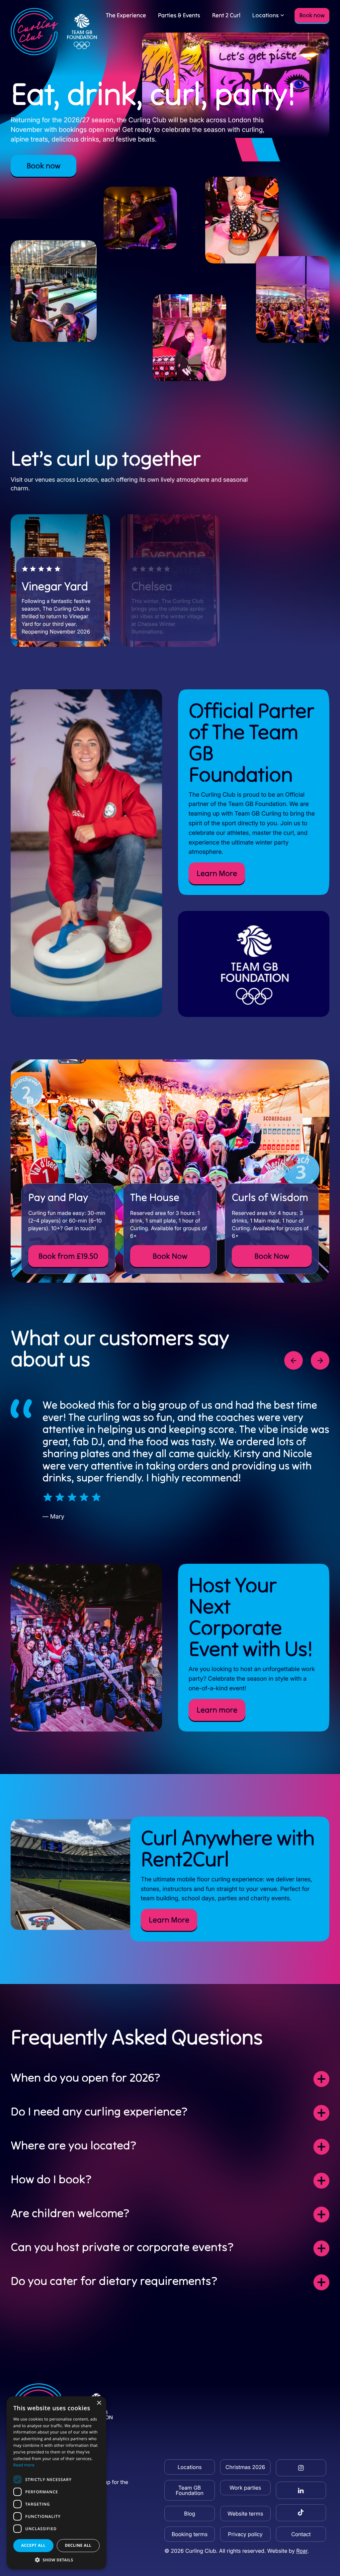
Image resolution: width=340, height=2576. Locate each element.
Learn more (217, 1710)
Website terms (245, 2514)
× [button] (99, 2403)
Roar (302, 2551)
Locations (265, 15)
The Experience (126, 15)
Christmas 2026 (245, 2467)
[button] (56, 2560)
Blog (189, 2514)
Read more (24, 2465)
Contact (301, 2534)
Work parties (245, 2488)
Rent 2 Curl (226, 15)
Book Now (170, 1256)
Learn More (217, 873)
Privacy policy (245, 2534)
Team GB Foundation (190, 2490)
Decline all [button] (78, 2545)
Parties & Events (179, 15)
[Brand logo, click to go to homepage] (54, 32)
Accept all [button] (33, 2545)
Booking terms (190, 2534)
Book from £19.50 (68, 1256)
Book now (312, 15)
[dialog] (56, 2483)
